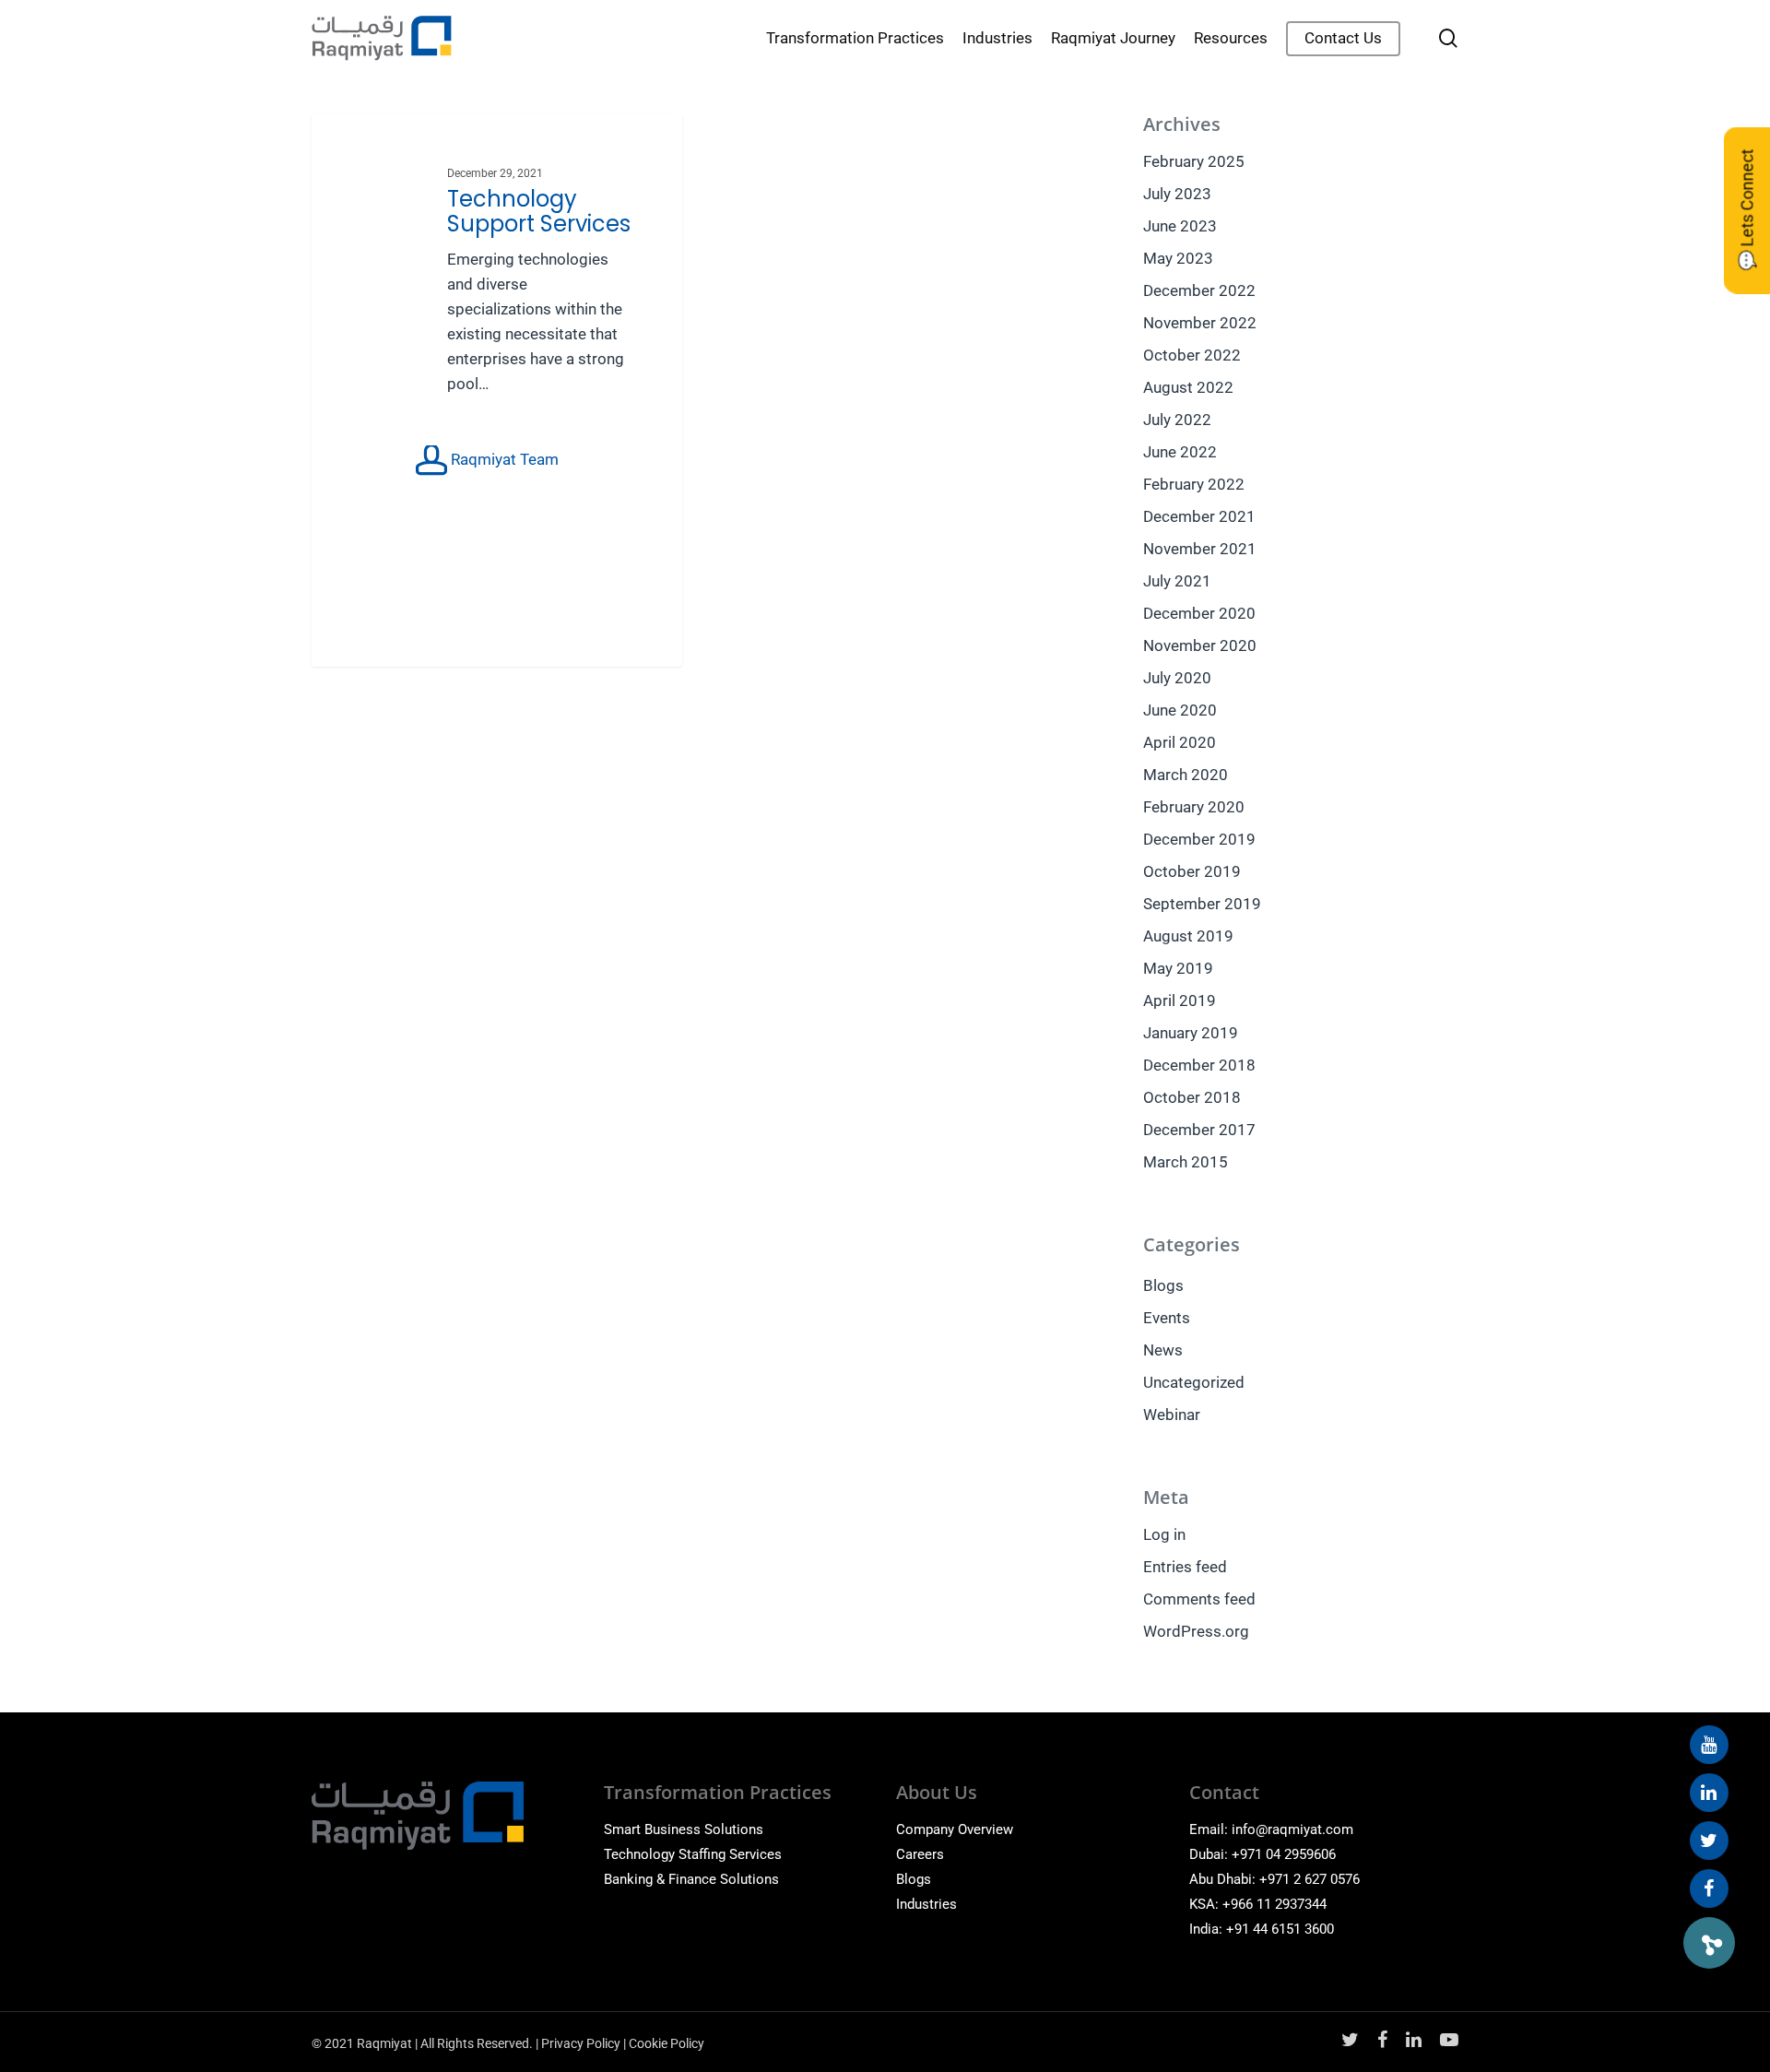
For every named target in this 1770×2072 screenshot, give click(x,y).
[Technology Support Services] (497, 390)
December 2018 (1199, 1065)
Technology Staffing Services (693, 1854)
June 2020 (1180, 710)
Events (1167, 1318)
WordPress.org (1196, 1631)
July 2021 (1177, 581)
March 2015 (1186, 1162)
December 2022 (1199, 290)
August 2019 (1188, 936)
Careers (920, 1854)
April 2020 (1180, 742)
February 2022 (1194, 484)
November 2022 (1200, 323)
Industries (926, 1904)
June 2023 (1180, 226)
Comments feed (1199, 1599)
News (1163, 1350)
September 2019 (1202, 904)
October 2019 (1192, 871)
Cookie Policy (667, 2043)
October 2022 (1192, 355)
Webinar (1172, 1415)
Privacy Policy (581, 2043)
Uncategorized (1194, 1382)
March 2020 (1186, 775)
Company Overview (955, 1829)
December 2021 (1199, 516)
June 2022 (1180, 452)
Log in (1164, 1534)
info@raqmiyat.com (1292, 1829)
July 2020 (1177, 678)
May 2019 (1178, 968)
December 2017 (1199, 1130)
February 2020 (1194, 807)
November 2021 (1200, 549)
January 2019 (1191, 1033)
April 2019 (1180, 1000)
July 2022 (1177, 420)
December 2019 (1199, 839)
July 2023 (1177, 194)
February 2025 (1194, 161)
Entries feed (1185, 1567)
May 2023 (1178, 258)
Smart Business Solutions (684, 1829)
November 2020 (1200, 645)
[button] (1709, 1943)
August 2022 (1188, 387)
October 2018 (1192, 1097)
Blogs (1163, 1285)
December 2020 (1199, 613)
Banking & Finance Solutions (691, 1879)
